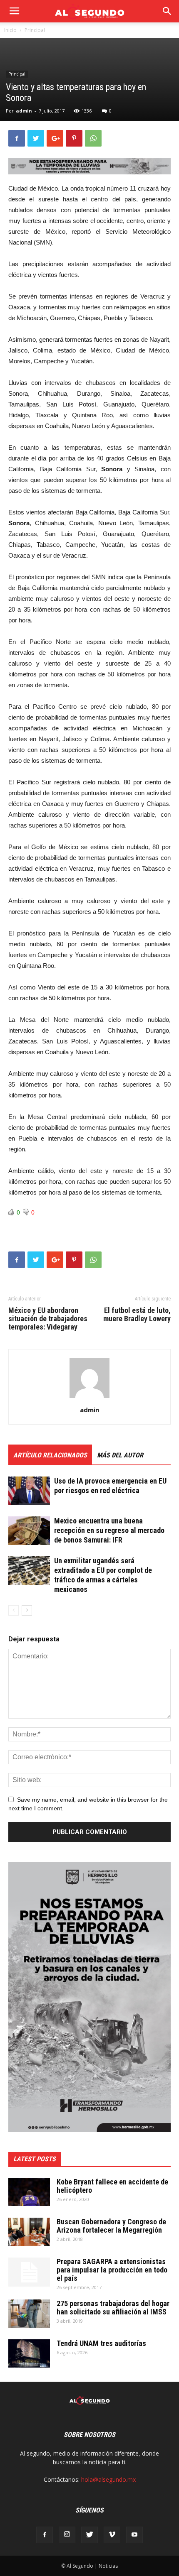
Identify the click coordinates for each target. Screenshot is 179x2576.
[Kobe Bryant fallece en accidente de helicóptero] (29, 2192)
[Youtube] (134, 2535)
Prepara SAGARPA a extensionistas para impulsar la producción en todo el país (112, 2270)
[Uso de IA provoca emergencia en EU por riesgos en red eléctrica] (29, 1491)
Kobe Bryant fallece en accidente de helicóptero (112, 2186)
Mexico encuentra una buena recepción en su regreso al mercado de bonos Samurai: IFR (109, 1530)
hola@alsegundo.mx (108, 2479)
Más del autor (120, 1455)
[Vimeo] (112, 2535)
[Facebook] (45, 2535)
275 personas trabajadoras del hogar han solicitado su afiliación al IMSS (113, 2308)
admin (24, 111)
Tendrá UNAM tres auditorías (101, 2343)
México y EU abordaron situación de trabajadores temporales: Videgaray (48, 1319)
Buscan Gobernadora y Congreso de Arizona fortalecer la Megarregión (111, 2226)
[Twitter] (89, 2535)
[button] (167, 11)
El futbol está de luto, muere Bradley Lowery (137, 1315)
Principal (35, 30)
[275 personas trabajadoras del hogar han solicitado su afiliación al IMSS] (29, 2314)
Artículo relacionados (50, 1455)
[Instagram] (67, 2535)
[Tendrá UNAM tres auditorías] (29, 2354)
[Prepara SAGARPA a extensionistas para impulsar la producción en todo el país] (29, 2272)
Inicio (10, 30)
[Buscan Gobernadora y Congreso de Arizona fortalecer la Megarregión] (29, 2232)
